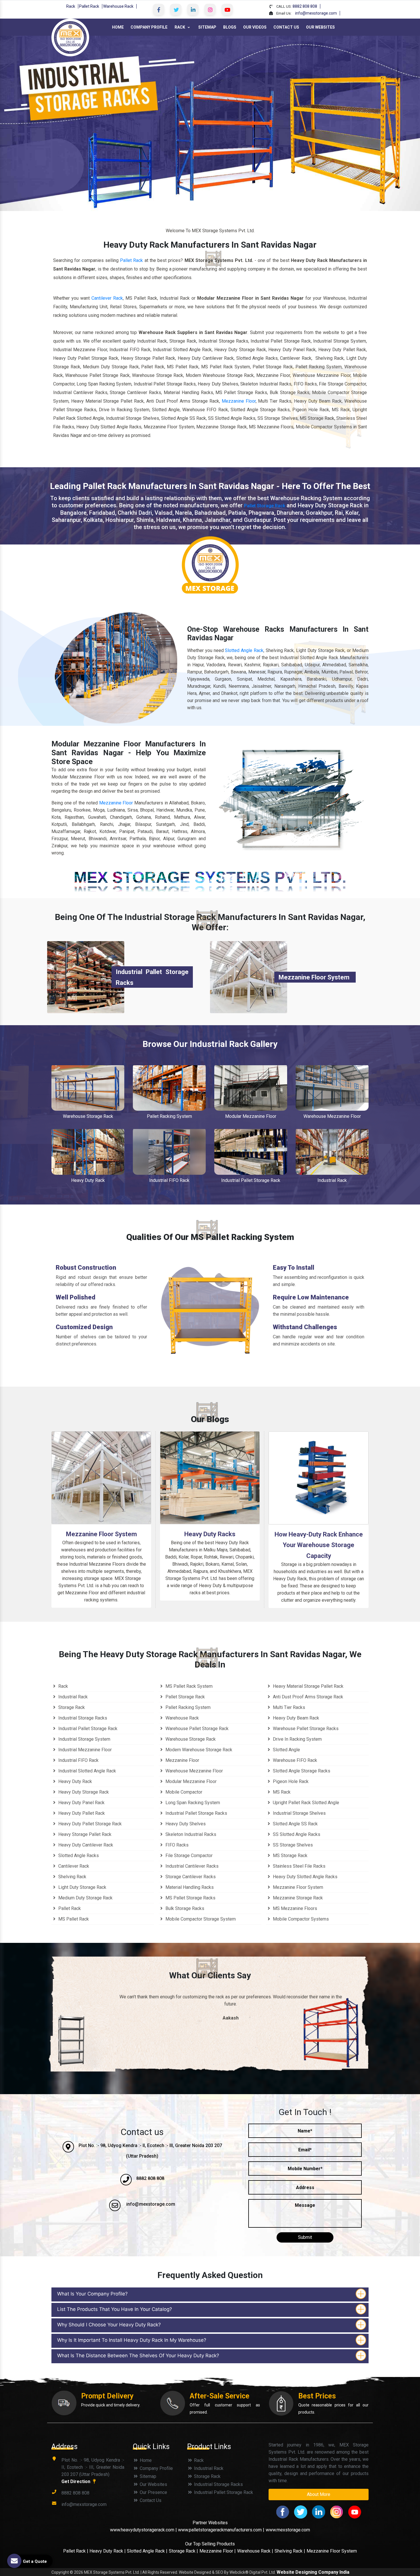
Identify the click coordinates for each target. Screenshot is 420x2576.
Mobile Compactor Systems (300, 1919)
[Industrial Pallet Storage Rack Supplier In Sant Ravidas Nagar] (251, 1152)
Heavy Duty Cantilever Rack (85, 1845)
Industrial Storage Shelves (299, 1813)
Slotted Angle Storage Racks (301, 1771)
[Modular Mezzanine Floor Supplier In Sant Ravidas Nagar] (251, 1088)
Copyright (60, 2572)
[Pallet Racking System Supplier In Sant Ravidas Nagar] (169, 1088)
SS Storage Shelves (292, 1845)
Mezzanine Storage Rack (297, 1898)
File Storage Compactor (188, 1856)
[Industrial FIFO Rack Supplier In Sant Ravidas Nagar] (169, 1152)
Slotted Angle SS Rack (295, 1824)
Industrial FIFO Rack (169, 1180)
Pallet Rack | (76, 2551)
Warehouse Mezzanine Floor (332, 1116)
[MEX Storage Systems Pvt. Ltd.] (70, 37)
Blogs (230, 27)
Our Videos (255, 27)
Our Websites (320, 27)
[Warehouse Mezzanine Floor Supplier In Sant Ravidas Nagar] (332, 1088)
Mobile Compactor (183, 1792)
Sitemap (207, 27)
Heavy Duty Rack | (108, 2551)
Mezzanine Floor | (218, 2551)
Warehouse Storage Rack (88, 1116)
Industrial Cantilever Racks (191, 1866)
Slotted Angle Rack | (147, 2551)
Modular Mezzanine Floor (251, 1116)
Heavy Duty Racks (210, 1534)
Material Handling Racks (189, 1887)
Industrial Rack (332, 1180)
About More (319, 2494)
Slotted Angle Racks (78, 1856)
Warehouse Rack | (255, 2551)
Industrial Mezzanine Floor (84, 1750)
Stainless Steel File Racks (299, 1866)
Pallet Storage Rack (265, 506)
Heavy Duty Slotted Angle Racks (305, 1877)
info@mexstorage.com (316, 13)
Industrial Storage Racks (82, 1718)
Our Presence (153, 2492)
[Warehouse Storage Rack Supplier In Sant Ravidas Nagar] (88, 1088)
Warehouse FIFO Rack (294, 1760)
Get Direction (76, 2481)
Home (118, 27)
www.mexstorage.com (288, 2530)
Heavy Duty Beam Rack (295, 1718)
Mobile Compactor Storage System (200, 1919)
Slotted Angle (286, 1750)
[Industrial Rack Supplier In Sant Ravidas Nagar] (332, 1152)
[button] (32, 123)
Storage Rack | (183, 2551)
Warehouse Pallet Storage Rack (196, 1729)
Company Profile (149, 27)
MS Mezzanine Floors (294, 1908)
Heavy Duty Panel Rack (81, 1803)
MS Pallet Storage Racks (190, 1898)
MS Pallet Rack (73, 1919)
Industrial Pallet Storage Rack (251, 1180)
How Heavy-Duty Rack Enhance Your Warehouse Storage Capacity (319, 1545)
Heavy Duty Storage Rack (83, 1792)
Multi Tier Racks (288, 1707)
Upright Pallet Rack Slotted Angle (305, 1803)
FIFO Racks (176, 1845)
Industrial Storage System (84, 1739)
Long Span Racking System (192, 1803)
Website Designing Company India (313, 2572)
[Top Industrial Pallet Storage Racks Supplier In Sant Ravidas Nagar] (86, 977)
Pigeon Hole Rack (290, 1781)
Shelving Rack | (290, 2551)
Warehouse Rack (118, 6)
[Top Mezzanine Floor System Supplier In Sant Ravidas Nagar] (249, 977)
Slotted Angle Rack (244, 650)
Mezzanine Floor (239, 401)
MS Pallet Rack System (188, 1686)
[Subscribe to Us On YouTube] (227, 9)
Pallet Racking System (169, 1116)
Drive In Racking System (297, 1739)
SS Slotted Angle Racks (296, 1834)
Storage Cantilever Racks (190, 1877)
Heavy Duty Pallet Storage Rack (89, 1824)
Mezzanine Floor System (314, 977)
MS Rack (281, 1792)
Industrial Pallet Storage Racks (196, 1813)
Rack (71, 6)
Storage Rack (71, 1707)
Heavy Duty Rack (88, 1180)
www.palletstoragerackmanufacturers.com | (221, 2530)
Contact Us (286, 27)
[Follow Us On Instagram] (210, 9)
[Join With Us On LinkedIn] (193, 9)
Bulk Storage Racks (184, 1908)
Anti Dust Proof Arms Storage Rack (307, 1697)
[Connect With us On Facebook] (159, 9)
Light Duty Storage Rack (82, 1887)
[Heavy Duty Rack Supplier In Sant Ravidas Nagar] (88, 1152)
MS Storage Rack (290, 1856)
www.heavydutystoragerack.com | (144, 2530)
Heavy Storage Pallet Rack (84, 1834)
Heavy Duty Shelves (185, 1824)
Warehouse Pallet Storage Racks (305, 1729)
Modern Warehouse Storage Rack (198, 1750)
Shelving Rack (72, 1877)
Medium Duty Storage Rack (85, 1898)
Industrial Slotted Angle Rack (87, 1771)
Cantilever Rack (107, 298)
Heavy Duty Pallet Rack (81, 1813)
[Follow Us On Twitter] (176, 9)
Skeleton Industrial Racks (190, 1834)
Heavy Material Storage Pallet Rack (308, 1686)
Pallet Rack (89, 6)
